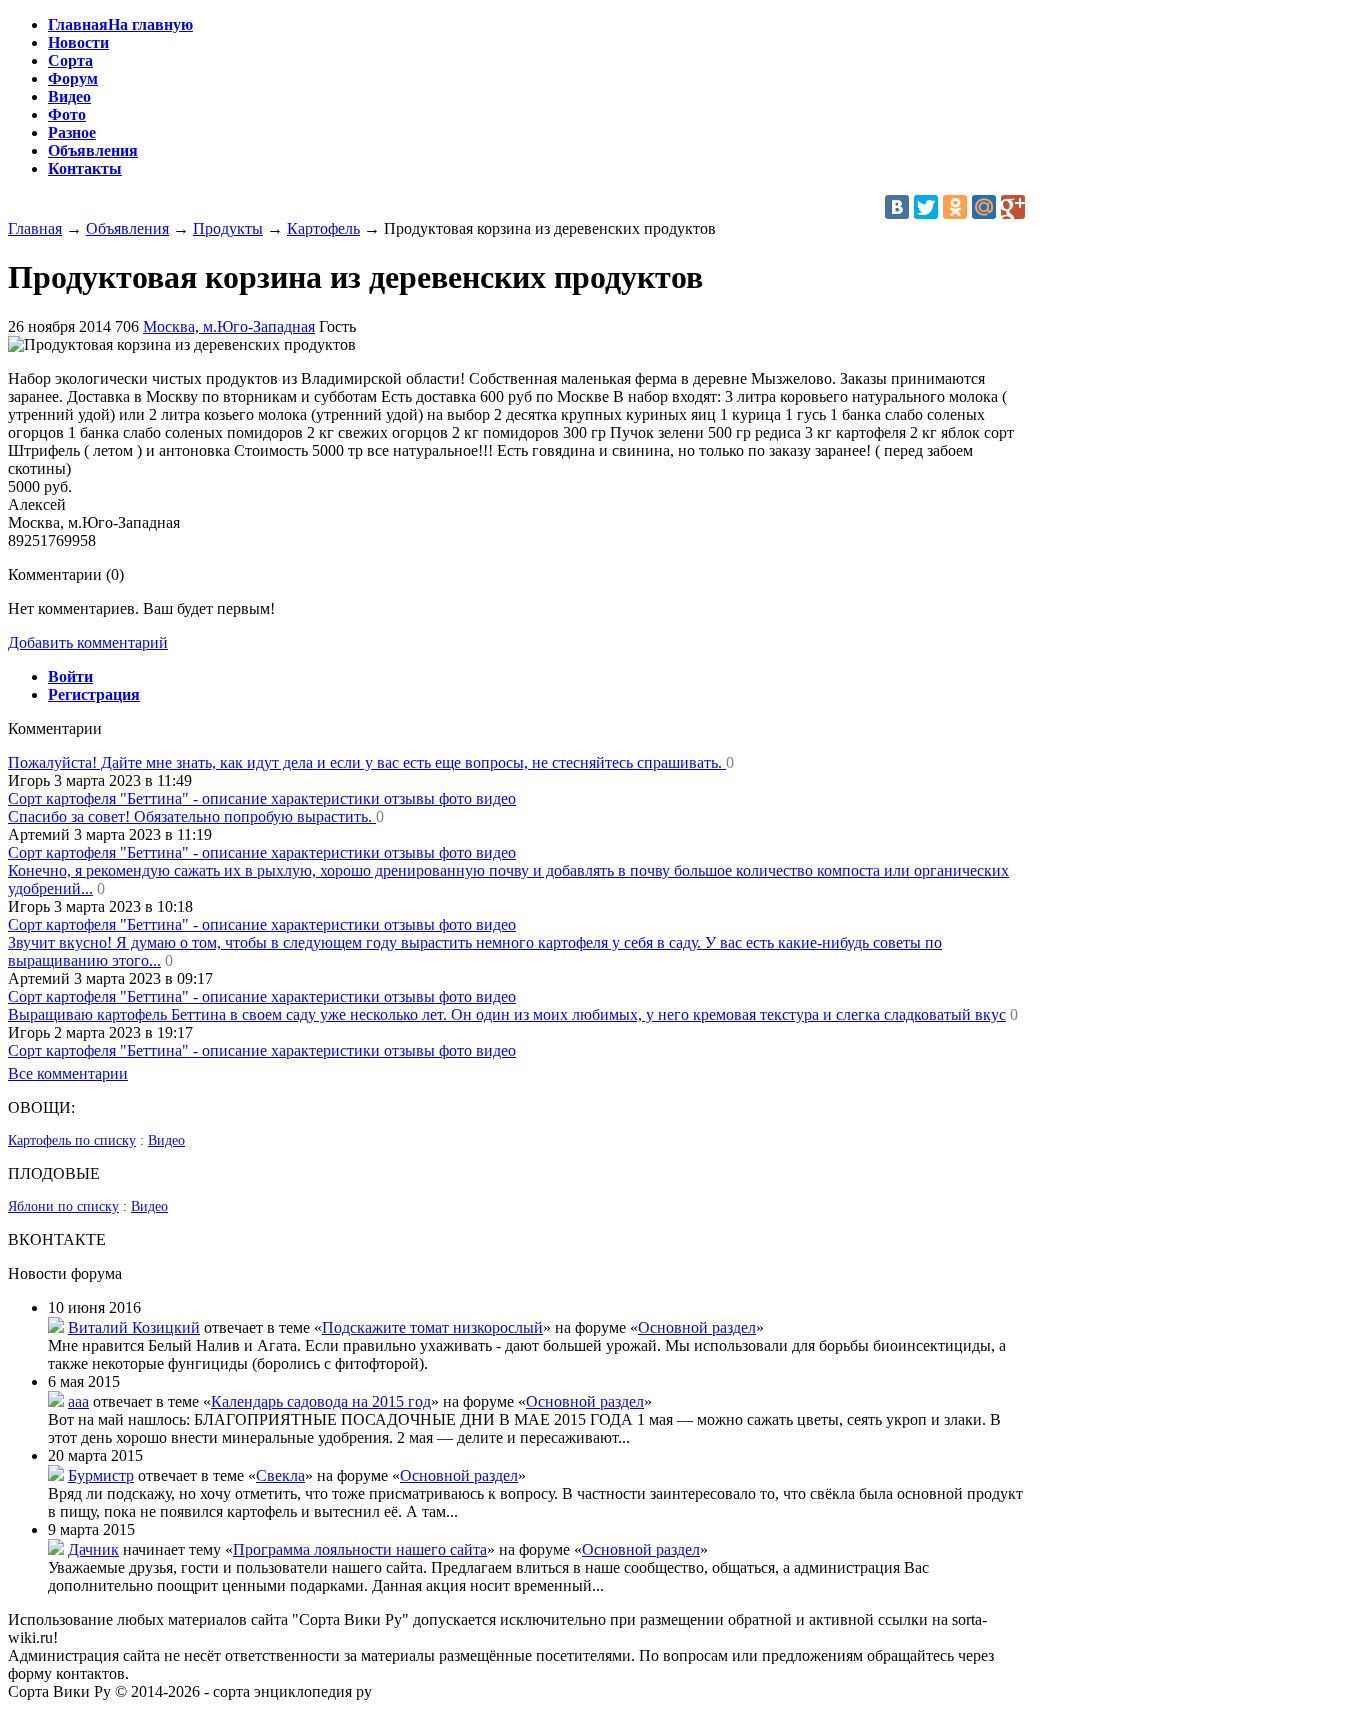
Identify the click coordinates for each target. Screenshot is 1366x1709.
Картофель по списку (72, 1140)
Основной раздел (697, 1327)
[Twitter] (926, 207)
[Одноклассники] (955, 207)
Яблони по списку (63, 1206)
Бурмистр (101, 1475)
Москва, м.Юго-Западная (229, 326)
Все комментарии (68, 1073)
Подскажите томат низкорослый (432, 1327)
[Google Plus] (1013, 207)
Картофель (323, 228)
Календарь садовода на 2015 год (321, 1401)
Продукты (228, 228)
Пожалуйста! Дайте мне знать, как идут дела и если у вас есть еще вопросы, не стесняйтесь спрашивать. (367, 762)
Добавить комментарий (88, 642)
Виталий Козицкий (134, 1327)
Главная (35, 228)
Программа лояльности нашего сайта (360, 1549)
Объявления (127, 228)
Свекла (280, 1475)
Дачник (93, 1549)
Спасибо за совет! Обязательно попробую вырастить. (192, 816)
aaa (78, 1401)
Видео (166, 1140)
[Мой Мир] (984, 207)
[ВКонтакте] (897, 207)
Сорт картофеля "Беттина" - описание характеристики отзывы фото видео (262, 798)
